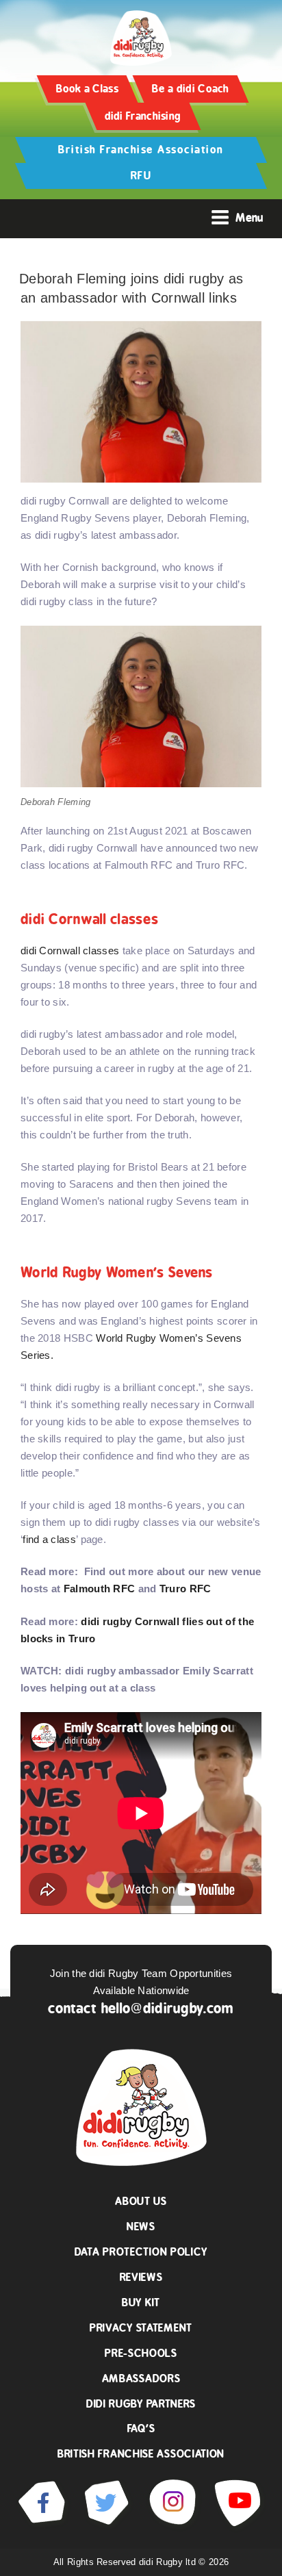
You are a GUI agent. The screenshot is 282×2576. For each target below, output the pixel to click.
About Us (141, 2201)
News (141, 2227)
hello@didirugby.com (168, 2008)
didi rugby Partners (141, 2404)
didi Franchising (143, 116)
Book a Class (87, 89)
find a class (49, 1539)
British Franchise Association (141, 150)
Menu (249, 218)
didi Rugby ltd (169, 2562)
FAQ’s (141, 2428)
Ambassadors (141, 2379)
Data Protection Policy (141, 2252)
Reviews (141, 2277)
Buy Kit (141, 2303)
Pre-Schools (141, 2353)
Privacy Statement (141, 2328)
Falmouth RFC (100, 1589)
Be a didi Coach (191, 89)
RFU (141, 176)
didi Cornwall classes (70, 951)
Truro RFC (185, 1589)
